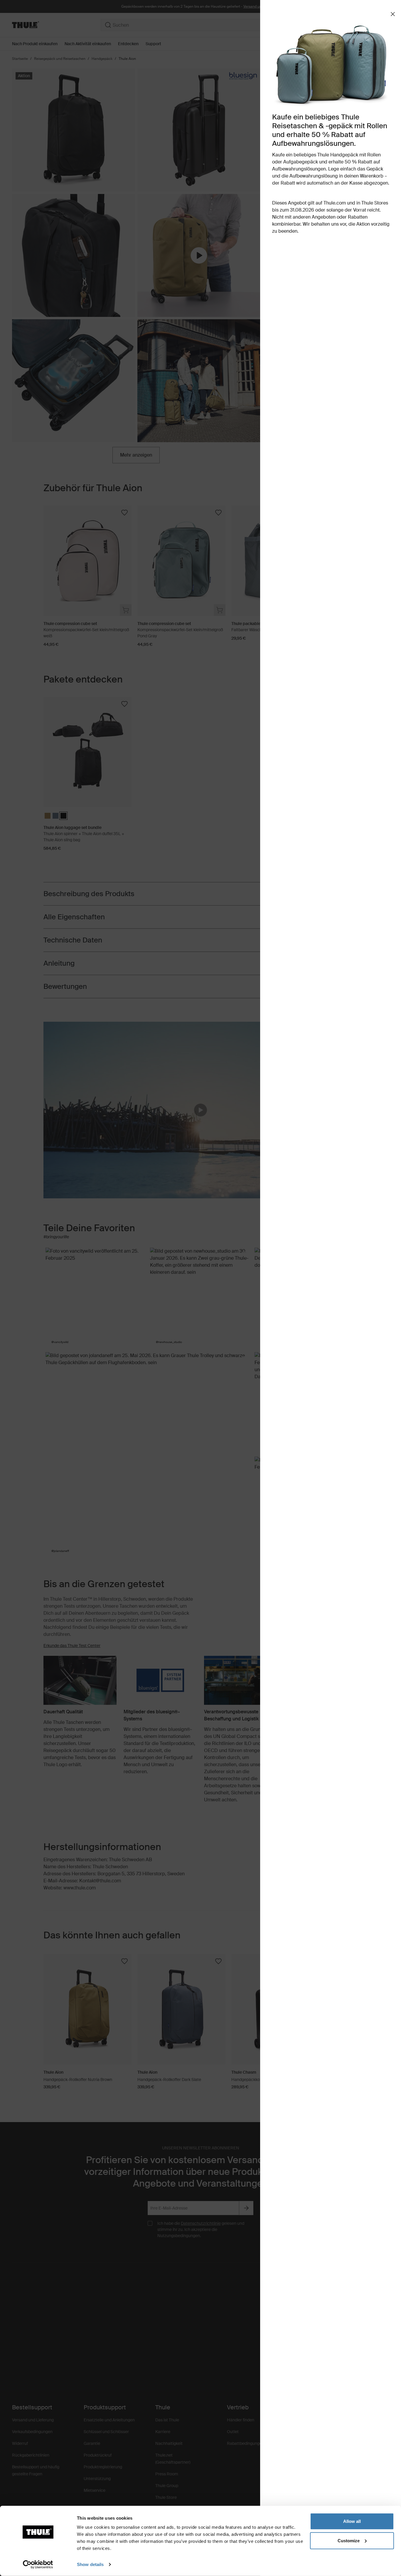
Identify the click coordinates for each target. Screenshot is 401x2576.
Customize (349, 2540)
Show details (90, 2564)
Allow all (352, 2521)
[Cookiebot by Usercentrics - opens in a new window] (38, 2565)
